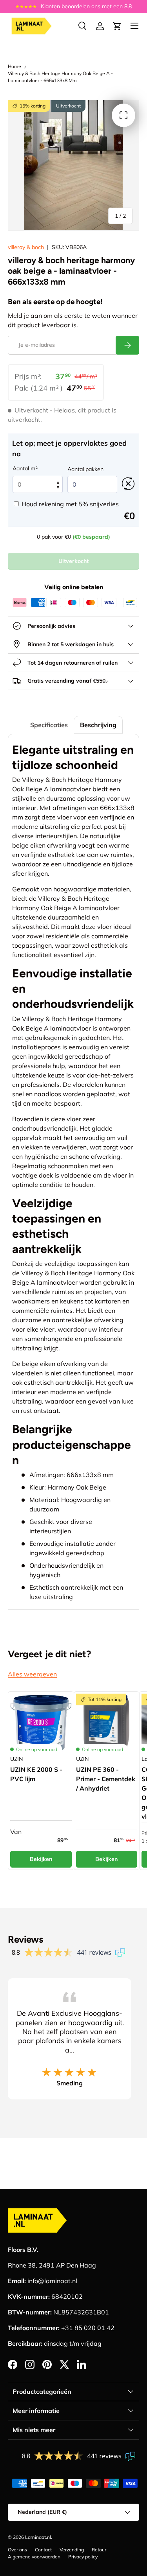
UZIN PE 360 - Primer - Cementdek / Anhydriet (106, 1779)
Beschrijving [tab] (98, 725)
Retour (99, 2550)
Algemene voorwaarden (34, 2557)
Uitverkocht (73, 561)
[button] (117, 26)
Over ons (17, 2550)
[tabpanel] (73, 1172)
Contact (43, 2550)
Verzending (72, 2550)
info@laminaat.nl (52, 2281)
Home (15, 66)
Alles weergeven (32, 1674)
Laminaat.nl (38, 2537)
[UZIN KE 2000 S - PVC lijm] (41, 1724)
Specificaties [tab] (49, 725)
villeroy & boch (26, 247)
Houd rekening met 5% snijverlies (70, 504)
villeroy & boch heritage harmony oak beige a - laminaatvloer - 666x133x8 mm (60, 77)
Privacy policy (83, 2557)
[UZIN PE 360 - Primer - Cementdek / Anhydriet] (107, 1724)
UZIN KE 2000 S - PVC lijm (36, 1774)
